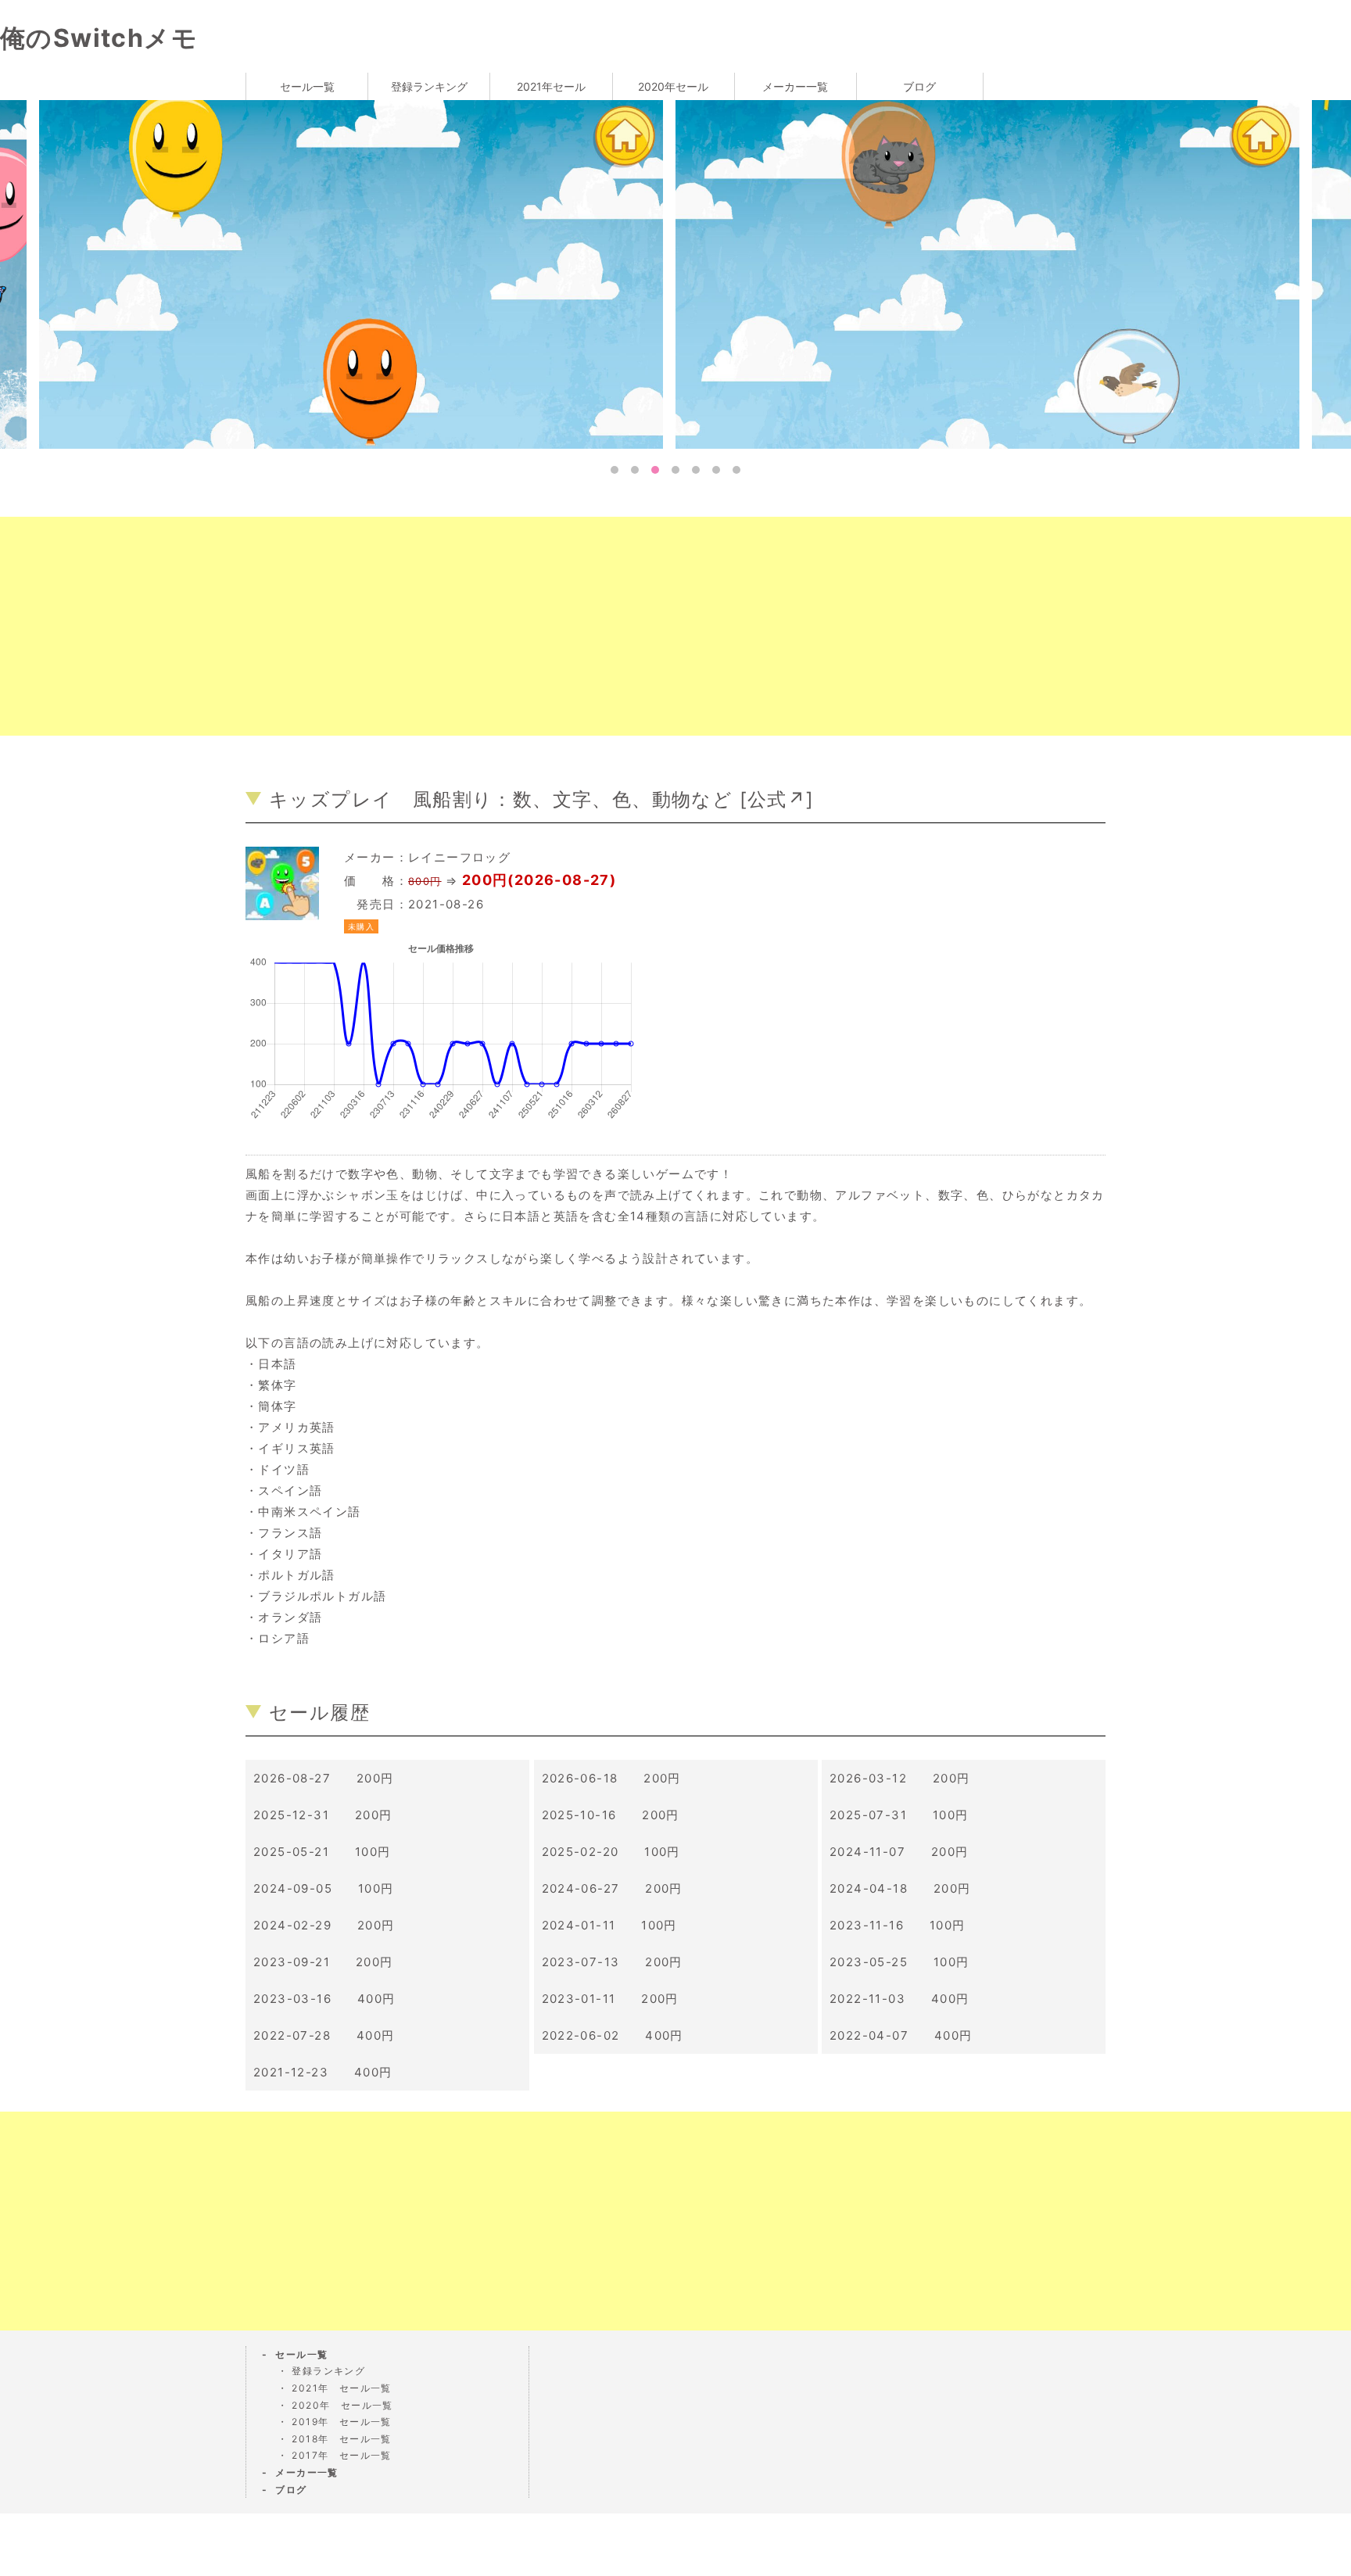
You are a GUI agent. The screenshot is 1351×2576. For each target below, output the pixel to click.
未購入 (361, 926)
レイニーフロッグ (459, 857)
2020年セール (673, 86)
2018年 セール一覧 (341, 2439)
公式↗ (777, 799)
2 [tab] (635, 470)
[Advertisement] (469, 626)
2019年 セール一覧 (341, 2422)
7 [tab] (736, 470)
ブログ (919, 86)
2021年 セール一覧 (341, 2388)
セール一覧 (307, 86)
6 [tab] (716, 470)
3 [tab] (655, 470)
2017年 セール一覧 (341, 2455)
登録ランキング (429, 86)
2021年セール (551, 86)
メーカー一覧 (795, 86)
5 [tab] (696, 470)
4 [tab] (675, 470)
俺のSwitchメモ (99, 38)
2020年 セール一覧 (342, 2405)
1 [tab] (615, 470)
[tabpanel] (806, 273)
